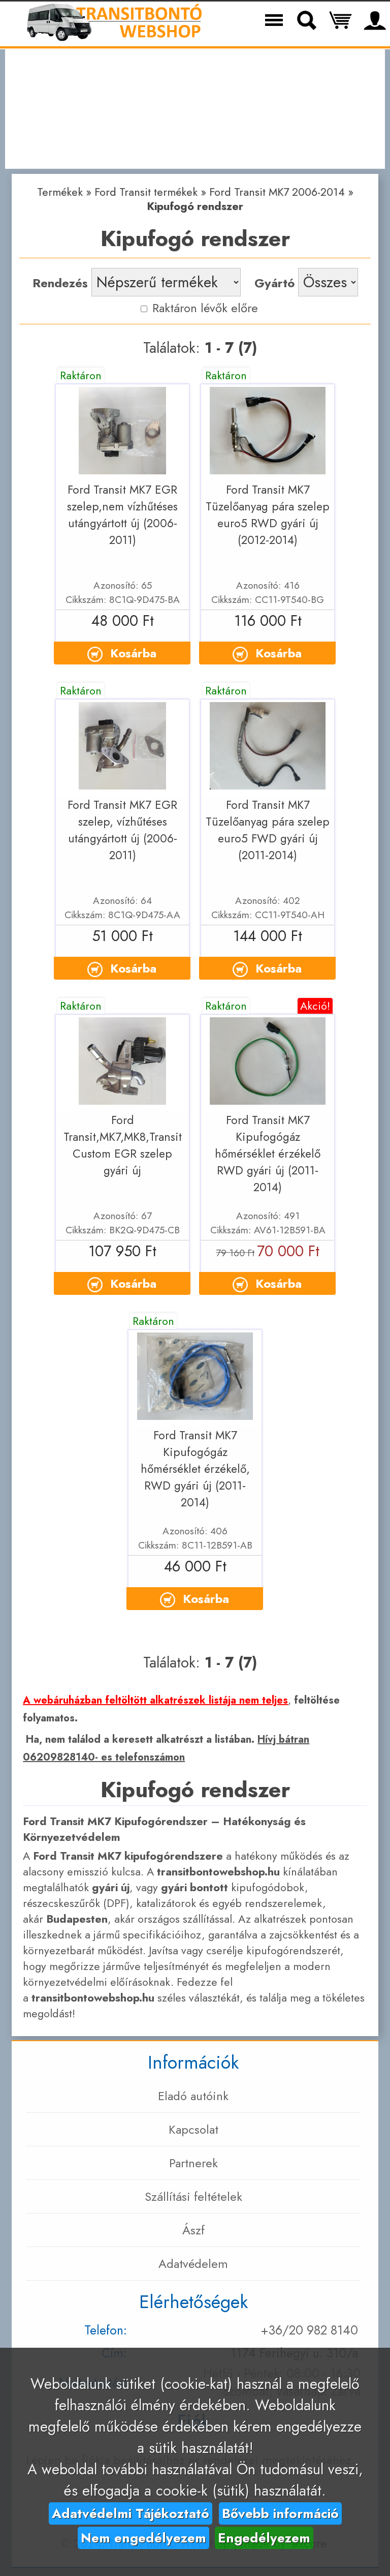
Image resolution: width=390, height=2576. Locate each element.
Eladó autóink (193, 2096)
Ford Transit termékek (146, 192)
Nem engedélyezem (143, 2538)
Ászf (193, 2230)
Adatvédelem (193, 2264)
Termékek (60, 192)
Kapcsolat (193, 2129)
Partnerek (193, 2163)
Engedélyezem (264, 2538)
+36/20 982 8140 (309, 2330)
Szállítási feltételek (193, 2196)
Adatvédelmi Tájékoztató (131, 2513)
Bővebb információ (280, 2513)
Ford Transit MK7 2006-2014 (277, 192)
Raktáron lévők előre (203, 308)
